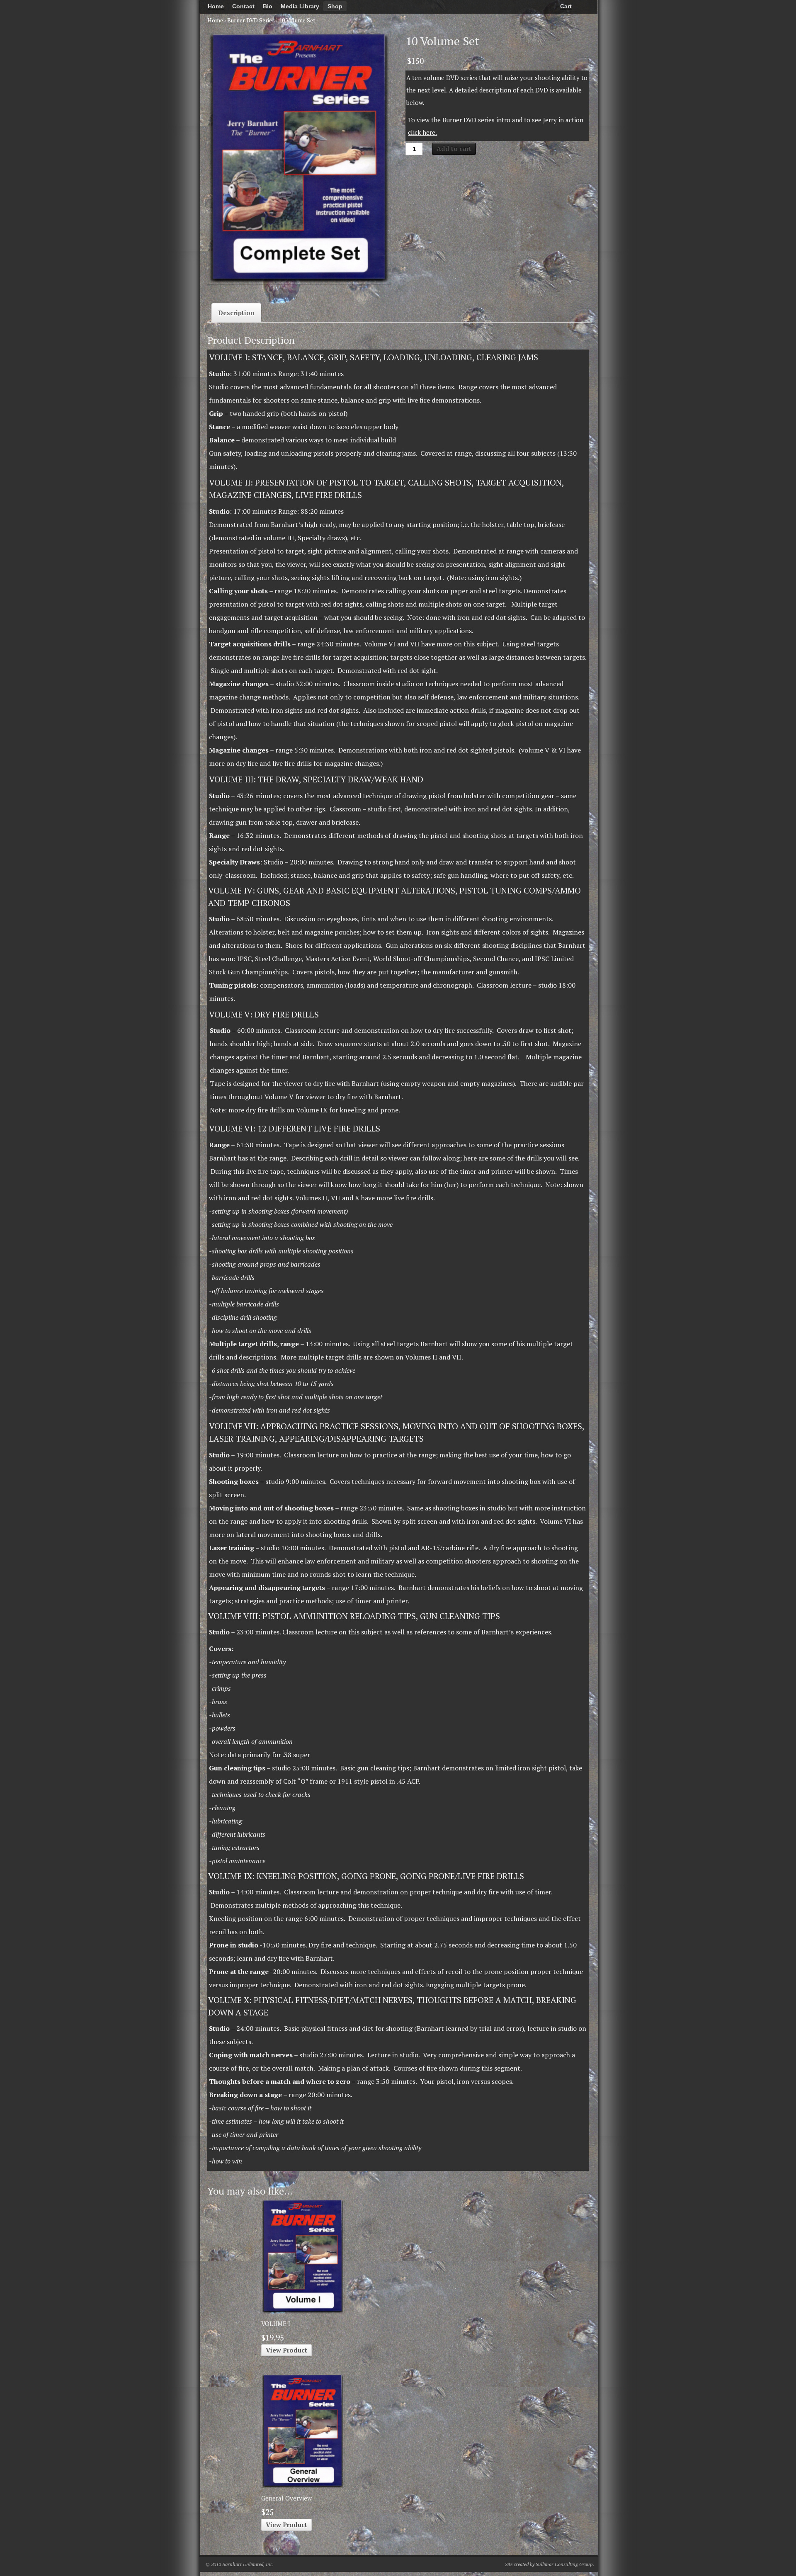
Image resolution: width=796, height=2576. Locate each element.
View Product (286, 2350)
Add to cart (454, 148)
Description (236, 313)
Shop (335, 6)
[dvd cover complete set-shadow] (299, 158)
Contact (243, 6)
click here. (422, 132)
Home (216, 6)
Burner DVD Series (251, 20)
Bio (268, 6)
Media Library (300, 6)
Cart (566, 6)
